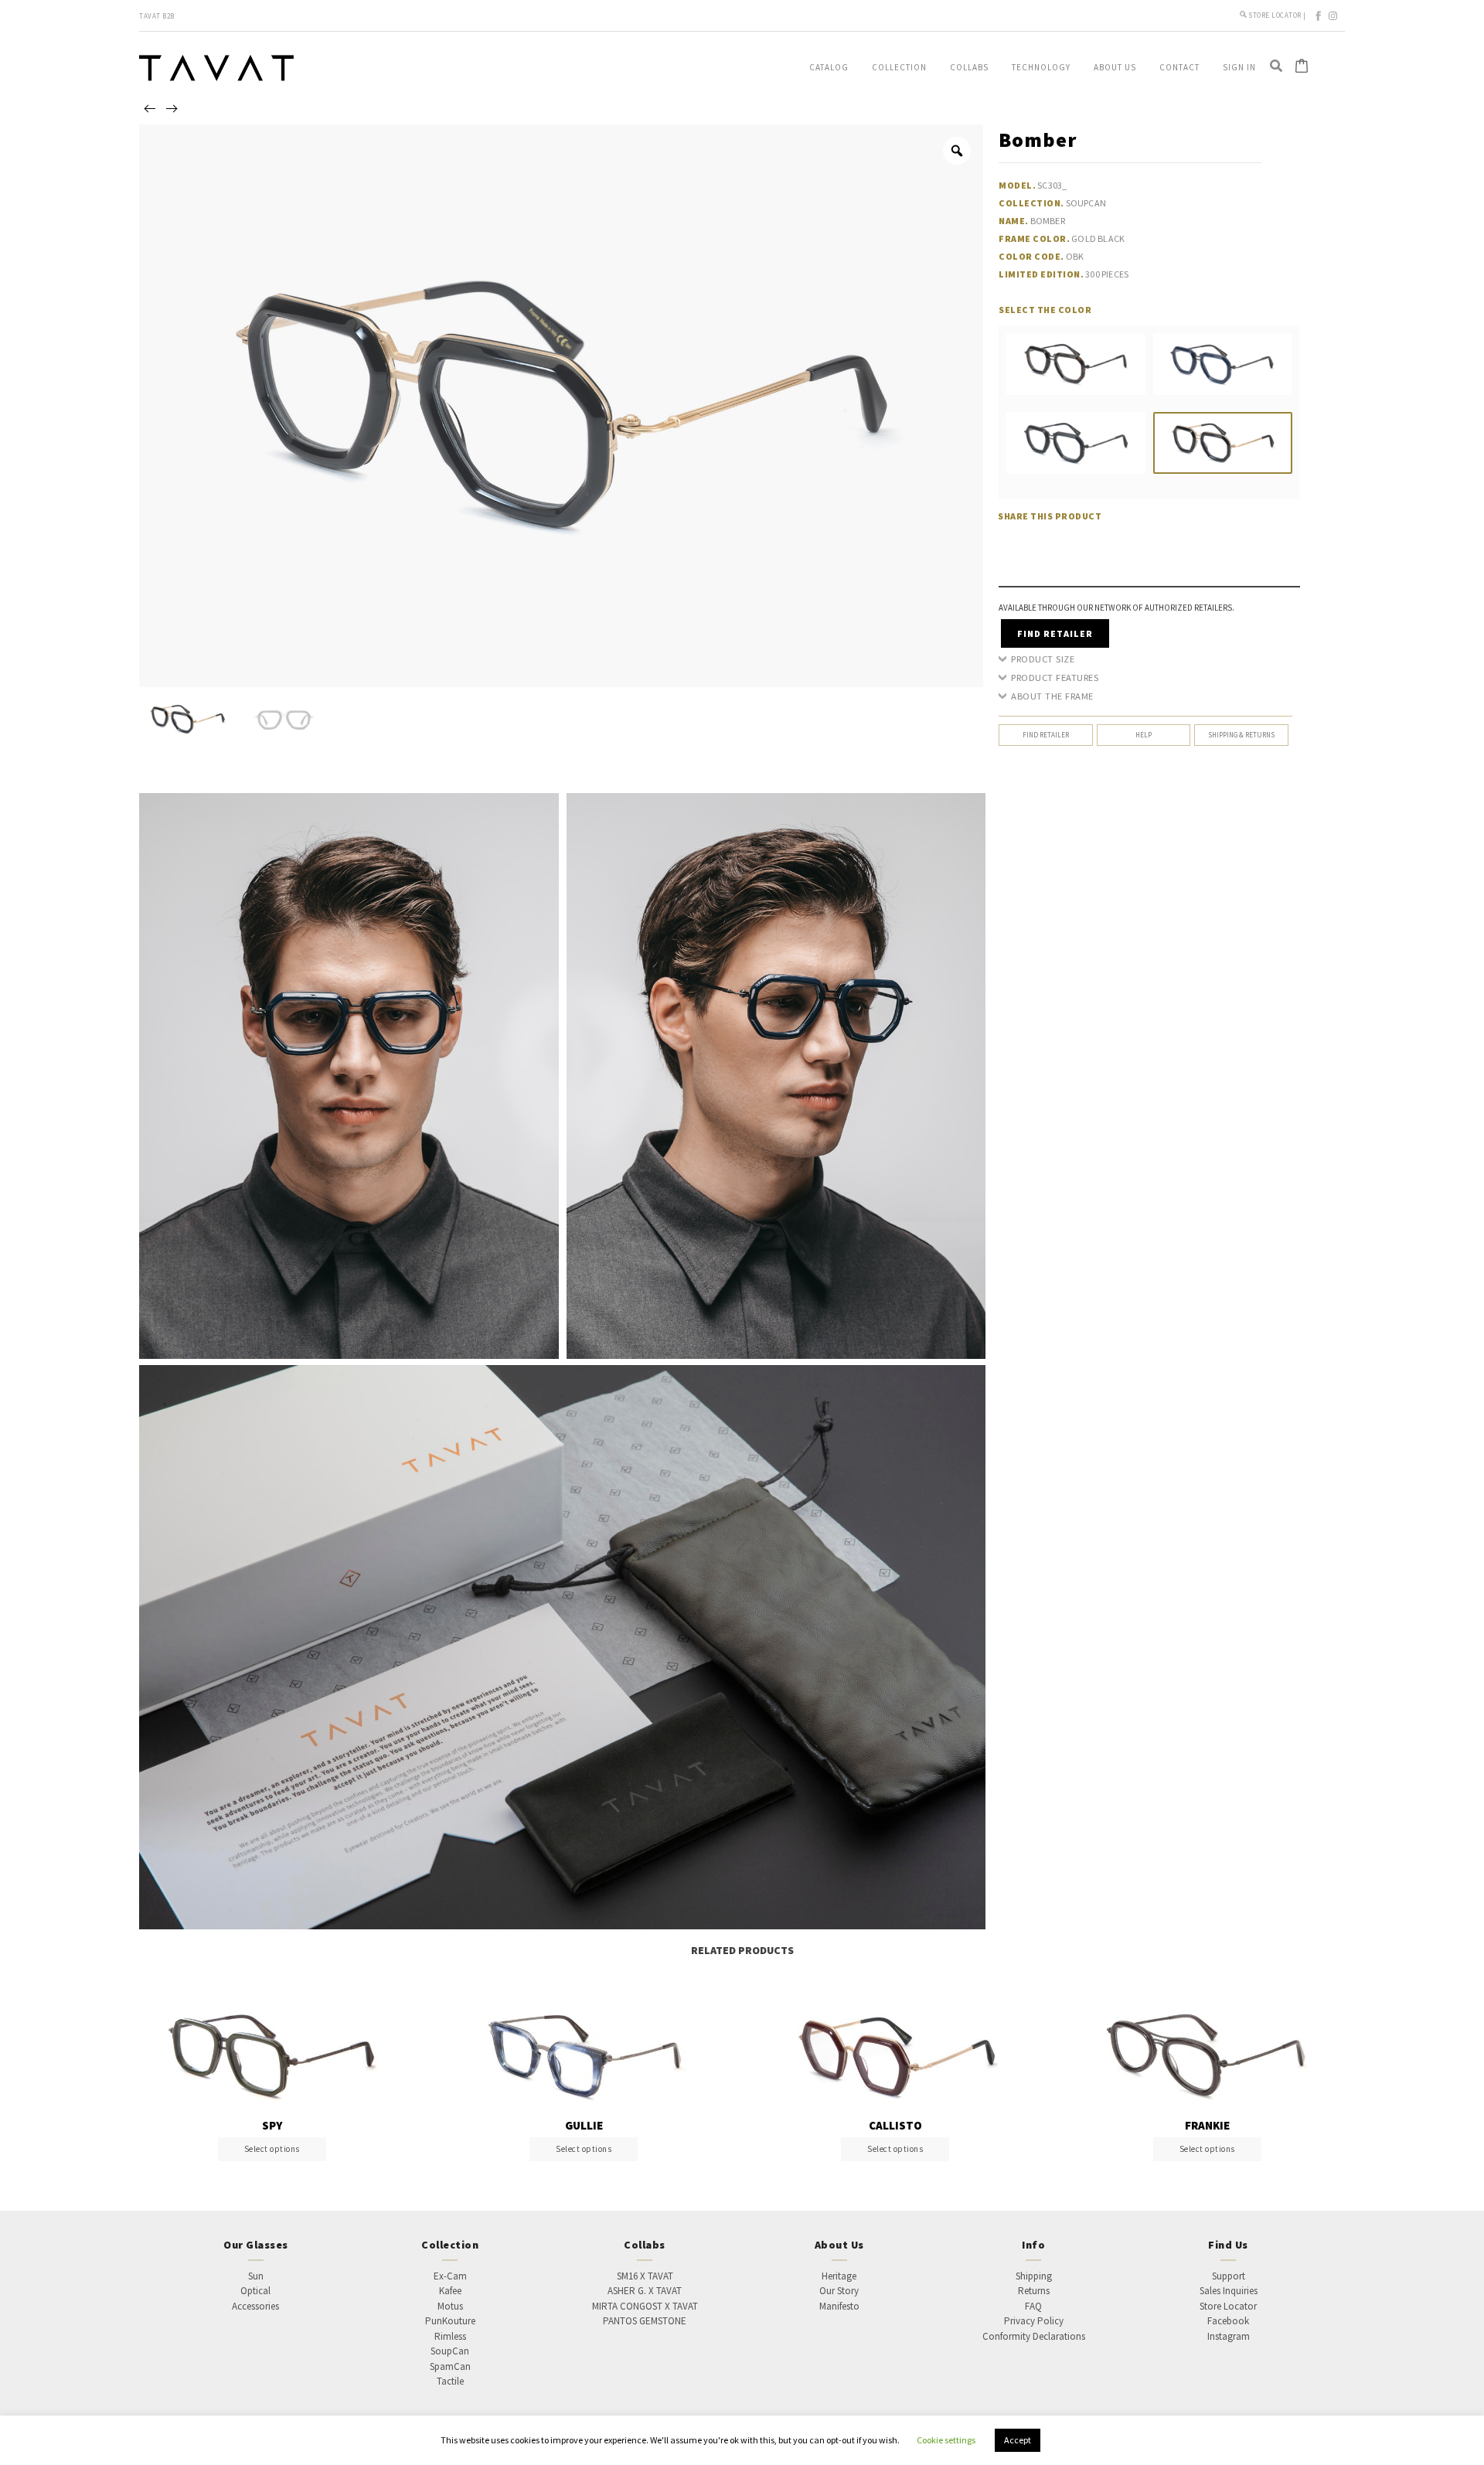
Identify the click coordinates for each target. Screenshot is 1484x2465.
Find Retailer (1046, 735)
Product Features (1055, 678)
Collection (899, 67)
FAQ (1033, 2306)
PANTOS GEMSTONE (645, 2321)
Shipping (1034, 2276)
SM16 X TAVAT (645, 2276)
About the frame (1052, 696)
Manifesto (839, 2306)
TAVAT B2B (157, 16)
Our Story (839, 2291)
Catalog (829, 67)
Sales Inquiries (1229, 2291)
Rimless (450, 2336)
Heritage (839, 2276)
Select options (272, 2149)
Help (1144, 735)
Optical (255, 2291)
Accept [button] (1018, 2440)
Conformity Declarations (1034, 2336)
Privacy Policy (1034, 2321)
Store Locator (1228, 2306)
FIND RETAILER (1055, 633)
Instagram (1229, 2336)
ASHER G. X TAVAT (645, 2291)
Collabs (969, 67)
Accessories (255, 2306)
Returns (1034, 2291)
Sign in (1239, 67)
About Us (1115, 67)
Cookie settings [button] (946, 2440)
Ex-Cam (450, 2276)
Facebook (1228, 2321)
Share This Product (1050, 516)
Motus (450, 2306)
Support (1229, 2276)
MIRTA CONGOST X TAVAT (645, 2306)
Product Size (1043, 659)
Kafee (450, 2291)
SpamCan (450, 2366)
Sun (256, 2276)
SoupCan (450, 2351)
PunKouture (450, 2321)
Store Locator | (1278, 15)
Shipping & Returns (1241, 735)
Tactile (450, 2381)
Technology (1041, 67)
